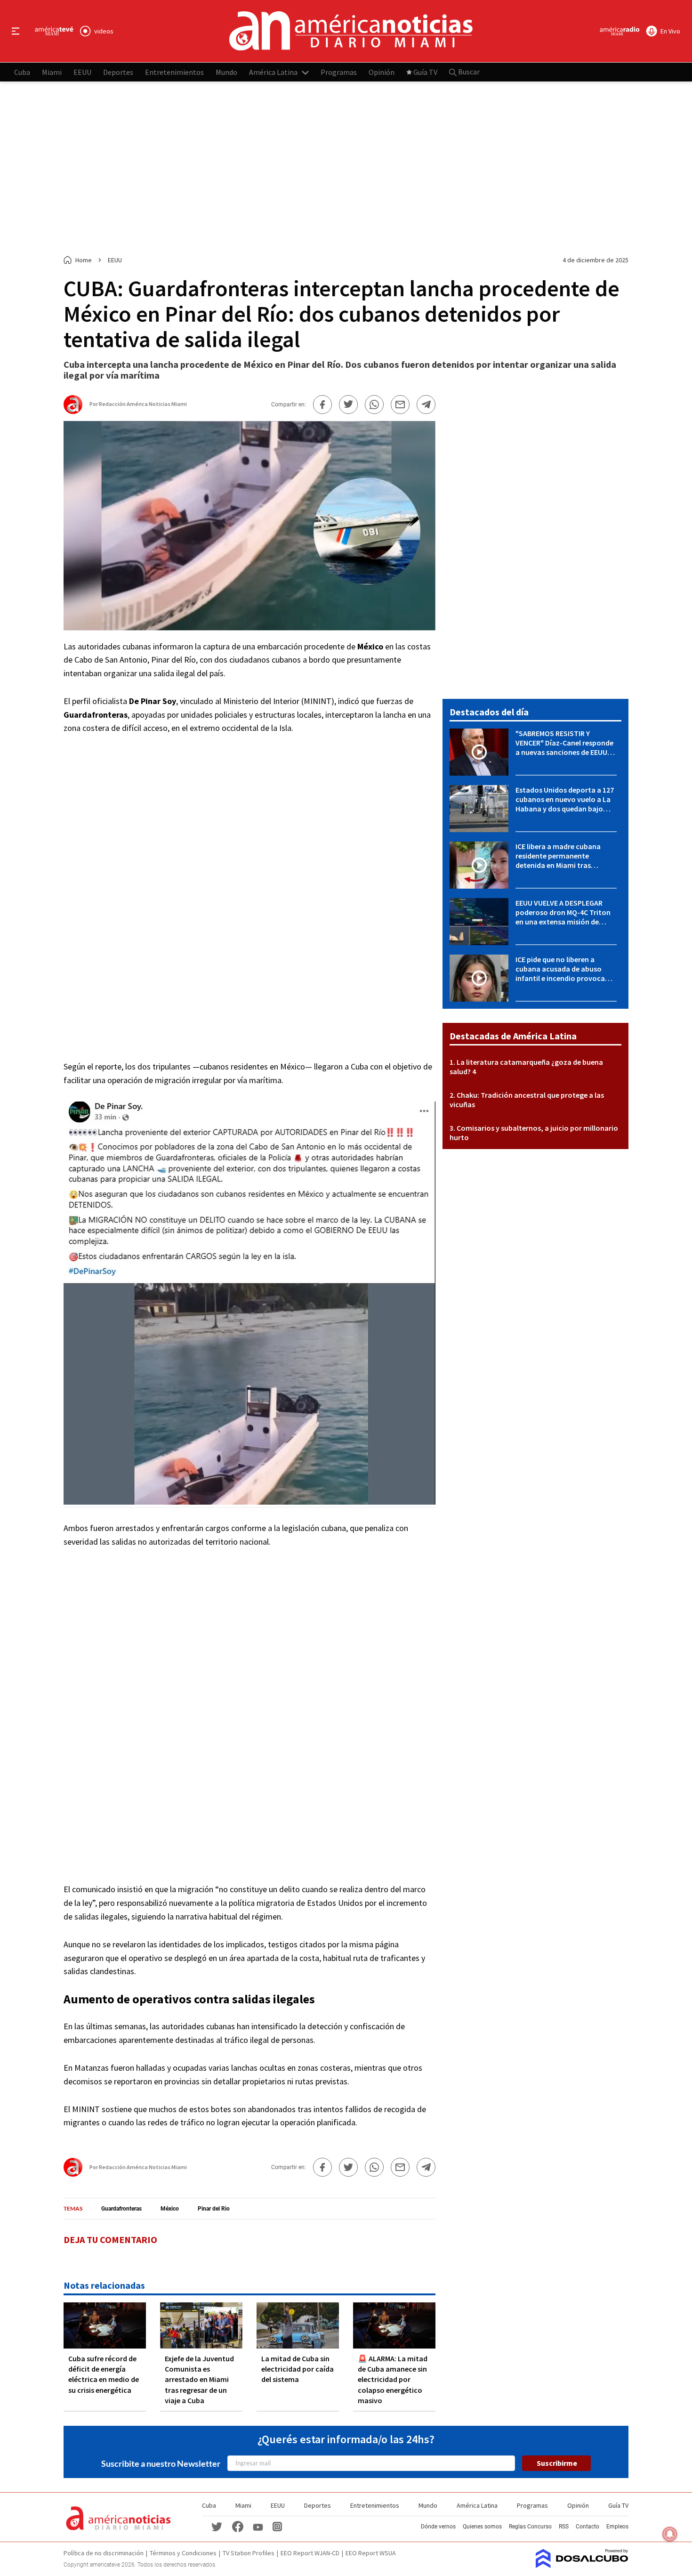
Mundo (226, 72)
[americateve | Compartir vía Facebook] (322, 405)
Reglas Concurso (530, 2527)
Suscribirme (557, 2463)
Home (84, 260)
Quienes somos (482, 2527)
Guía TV (425, 72)
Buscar (468, 72)
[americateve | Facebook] (238, 2526)
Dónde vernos (438, 2527)
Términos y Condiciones (183, 2553)
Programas (339, 72)
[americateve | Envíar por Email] (400, 405)
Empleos (617, 2527)
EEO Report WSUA (371, 2553)
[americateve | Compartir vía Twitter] (348, 405)
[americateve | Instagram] (277, 2526)
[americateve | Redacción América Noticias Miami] (73, 410)
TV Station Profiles (249, 2553)
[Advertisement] (346, 169)
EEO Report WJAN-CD (310, 2553)
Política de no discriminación (104, 2553)
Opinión (382, 72)
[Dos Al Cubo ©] (582, 2565)
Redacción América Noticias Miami (143, 404)
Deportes (118, 72)
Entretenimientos (174, 72)
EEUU (82, 72)
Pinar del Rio (214, 2209)
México (170, 2209)
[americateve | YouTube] (258, 2526)
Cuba (22, 72)
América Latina (273, 72)
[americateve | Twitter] (217, 2526)
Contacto (587, 2527)
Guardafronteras (121, 2209)
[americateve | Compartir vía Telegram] (426, 405)
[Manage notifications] (670, 2534)
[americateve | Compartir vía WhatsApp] (374, 405)
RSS (564, 2527)
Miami (52, 72)
